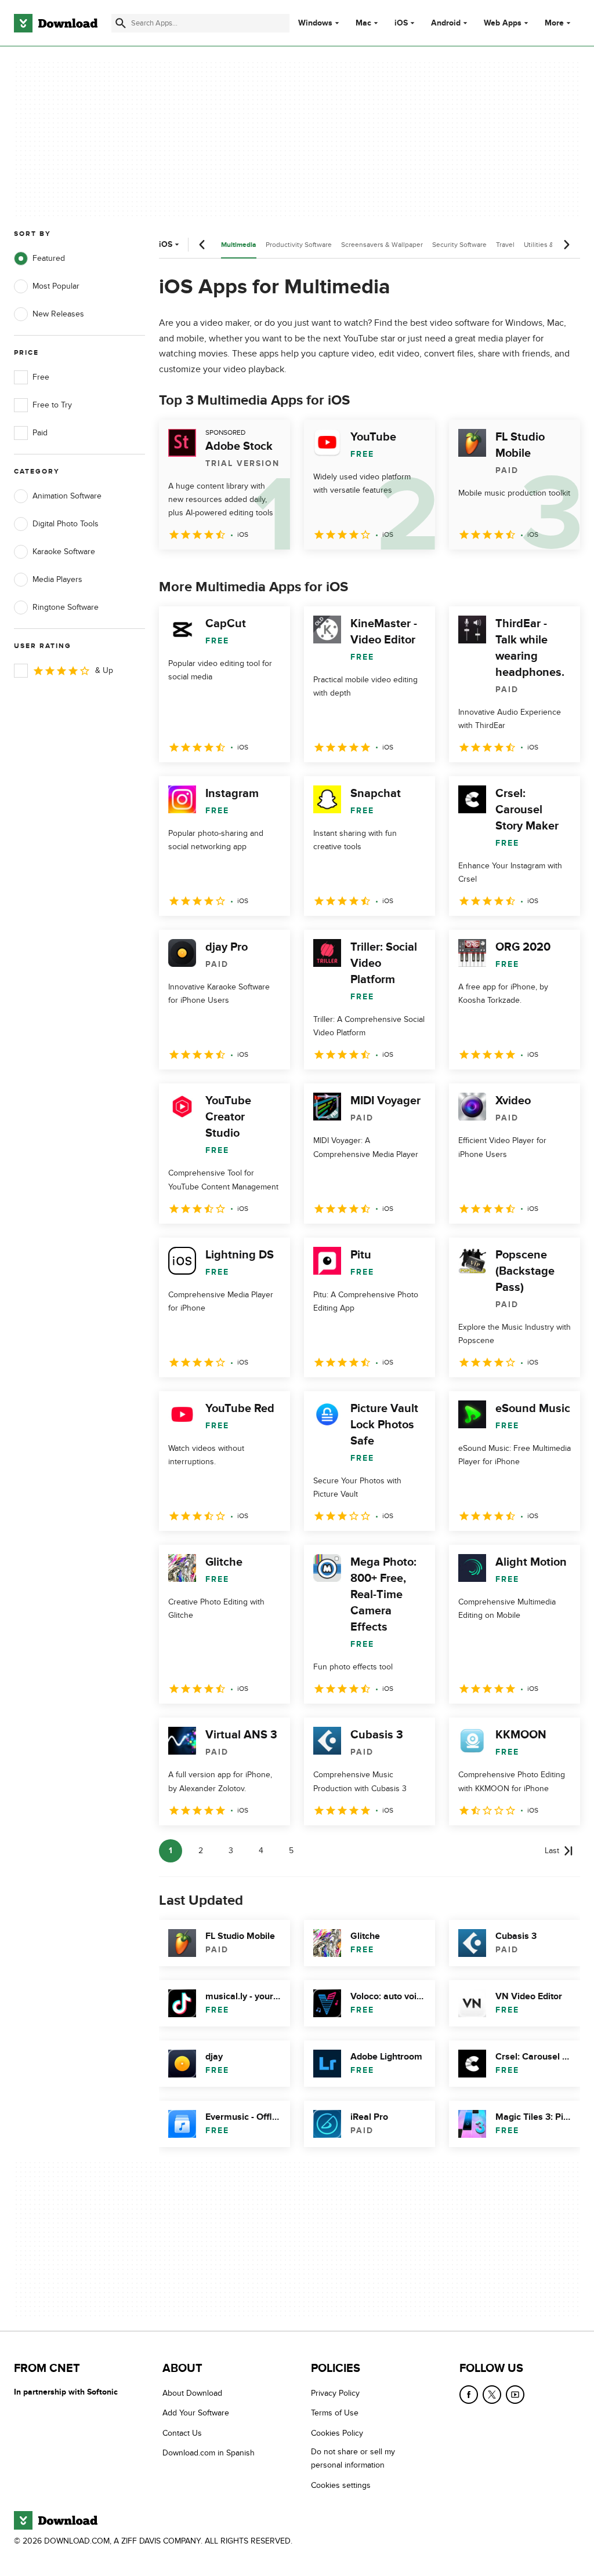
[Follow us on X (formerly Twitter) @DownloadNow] (492, 2395)
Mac (363, 23)
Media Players (57, 579)
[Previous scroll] (202, 245)
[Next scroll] (566, 245)
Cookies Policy (337, 2433)
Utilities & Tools (548, 245)
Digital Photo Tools (66, 524)
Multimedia (239, 245)
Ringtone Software (66, 607)
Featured (49, 258)
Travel (505, 245)
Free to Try (52, 405)
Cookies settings (341, 2485)
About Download (192, 2393)
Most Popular (56, 286)
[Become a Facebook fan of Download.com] (469, 2395)
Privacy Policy (335, 2393)
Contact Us (182, 2433)
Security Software (459, 245)
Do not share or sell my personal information (353, 2458)
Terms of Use (335, 2413)
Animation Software (67, 496)
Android (446, 23)
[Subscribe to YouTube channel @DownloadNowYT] (515, 2395)
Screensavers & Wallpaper (382, 245)
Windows (315, 23)
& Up (104, 670)
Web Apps (503, 23)
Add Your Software (196, 2413)
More (554, 23)
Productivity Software (299, 245)
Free (41, 377)
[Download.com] (56, 23)
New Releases (58, 314)
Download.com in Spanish (209, 2453)
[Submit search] (121, 23)
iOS (401, 23)
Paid (40, 433)
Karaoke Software (64, 552)
